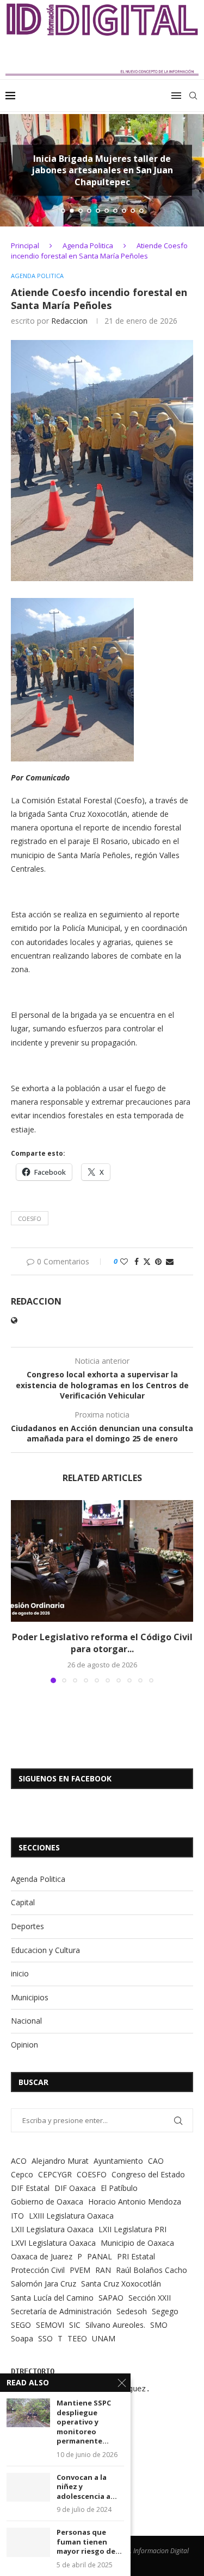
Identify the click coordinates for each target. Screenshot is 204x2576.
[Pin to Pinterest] (158, 1261)
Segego (165, 2311)
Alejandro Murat (60, 2161)
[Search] (193, 96)
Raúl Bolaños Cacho (152, 2270)
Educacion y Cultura (45, 1950)
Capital (23, 1902)
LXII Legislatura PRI (132, 2229)
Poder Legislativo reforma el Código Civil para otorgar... (102, 1643)
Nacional (26, 2021)
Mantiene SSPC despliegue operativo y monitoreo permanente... (84, 2422)
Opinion (24, 2045)
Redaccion (69, 321)
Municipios (30, 1997)
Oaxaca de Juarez (42, 2256)
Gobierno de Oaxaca (47, 2202)
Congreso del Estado (148, 2174)
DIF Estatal (30, 2188)
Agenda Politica (88, 245)
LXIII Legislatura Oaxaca (71, 2216)
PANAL (100, 2256)
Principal (25, 245)
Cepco (22, 2174)
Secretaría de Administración (61, 2311)
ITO (17, 2216)
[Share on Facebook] (137, 1261)
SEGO (21, 2325)
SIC (75, 2325)
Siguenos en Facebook (65, 1778)
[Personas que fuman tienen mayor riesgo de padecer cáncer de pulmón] (28, 2542)
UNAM (104, 2338)
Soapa (22, 2338)
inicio (20, 1973)
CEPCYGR (55, 2174)
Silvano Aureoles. (115, 2325)
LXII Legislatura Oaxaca (52, 2229)
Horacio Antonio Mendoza (135, 2202)
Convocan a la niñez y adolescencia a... (87, 2487)
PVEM (80, 2270)
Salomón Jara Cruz (44, 2284)
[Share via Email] (170, 1261)
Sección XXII (150, 2298)
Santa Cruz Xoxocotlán (121, 2284)
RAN (103, 2270)
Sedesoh (132, 2311)
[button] (15, 170)
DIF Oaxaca (75, 2188)
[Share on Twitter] (147, 1261)
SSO (45, 2338)
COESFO (30, 1218)
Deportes (27, 1926)
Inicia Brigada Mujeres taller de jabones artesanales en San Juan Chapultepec (102, 170)
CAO (156, 2161)
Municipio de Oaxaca (137, 2243)
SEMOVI (50, 2325)
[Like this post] (124, 1261)
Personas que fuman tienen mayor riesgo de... (89, 2542)
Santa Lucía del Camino (52, 2298)
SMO (159, 2325)
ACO (19, 2161)
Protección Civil (38, 2270)
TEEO (77, 2338)
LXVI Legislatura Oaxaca (53, 2243)
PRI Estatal (136, 2256)
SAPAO (111, 2298)
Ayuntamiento (118, 2161)
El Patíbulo (119, 2188)
